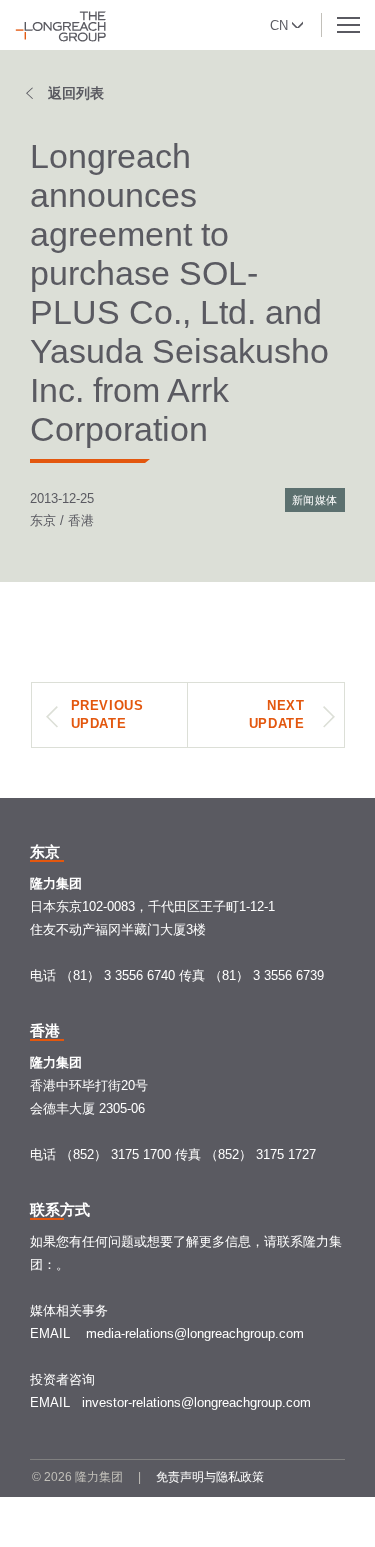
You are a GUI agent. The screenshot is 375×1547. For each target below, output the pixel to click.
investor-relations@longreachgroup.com (196, 1402)
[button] (288, 23)
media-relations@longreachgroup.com (195, 1333)
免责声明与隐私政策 (210, 1477)
